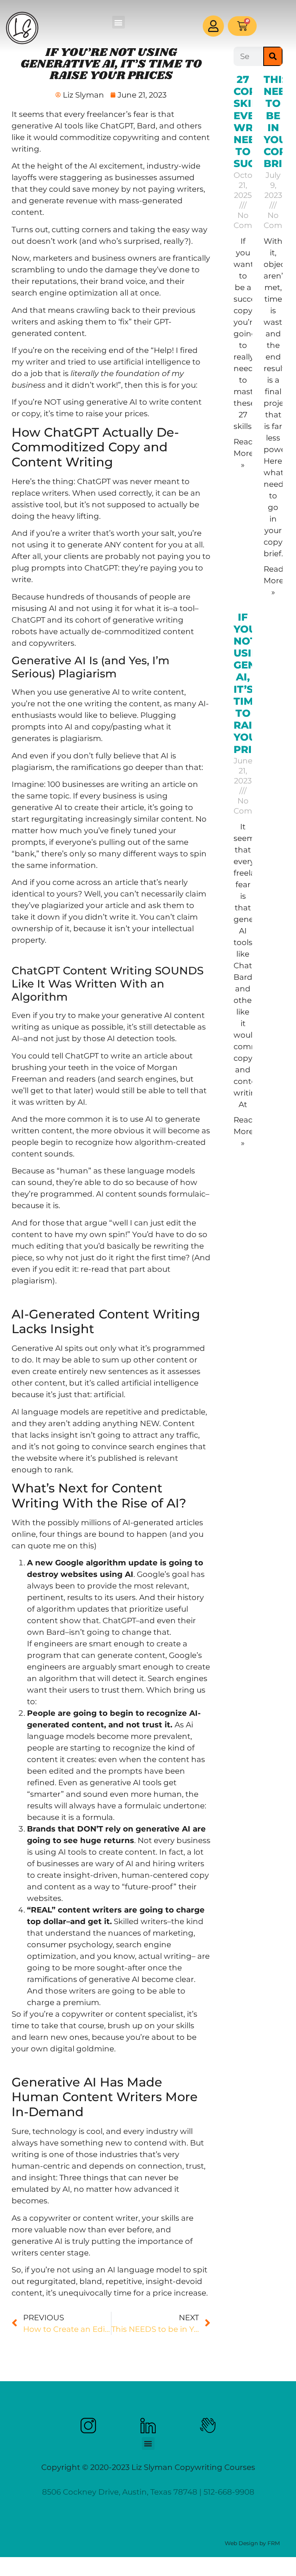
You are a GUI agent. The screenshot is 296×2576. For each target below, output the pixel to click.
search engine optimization (65, 293)
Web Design (241, 2543)
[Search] (273, 56)
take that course (73, 2026)
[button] (119, 22)
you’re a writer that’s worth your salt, (106, 533)
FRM (274, 2543)
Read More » (244, 453)
